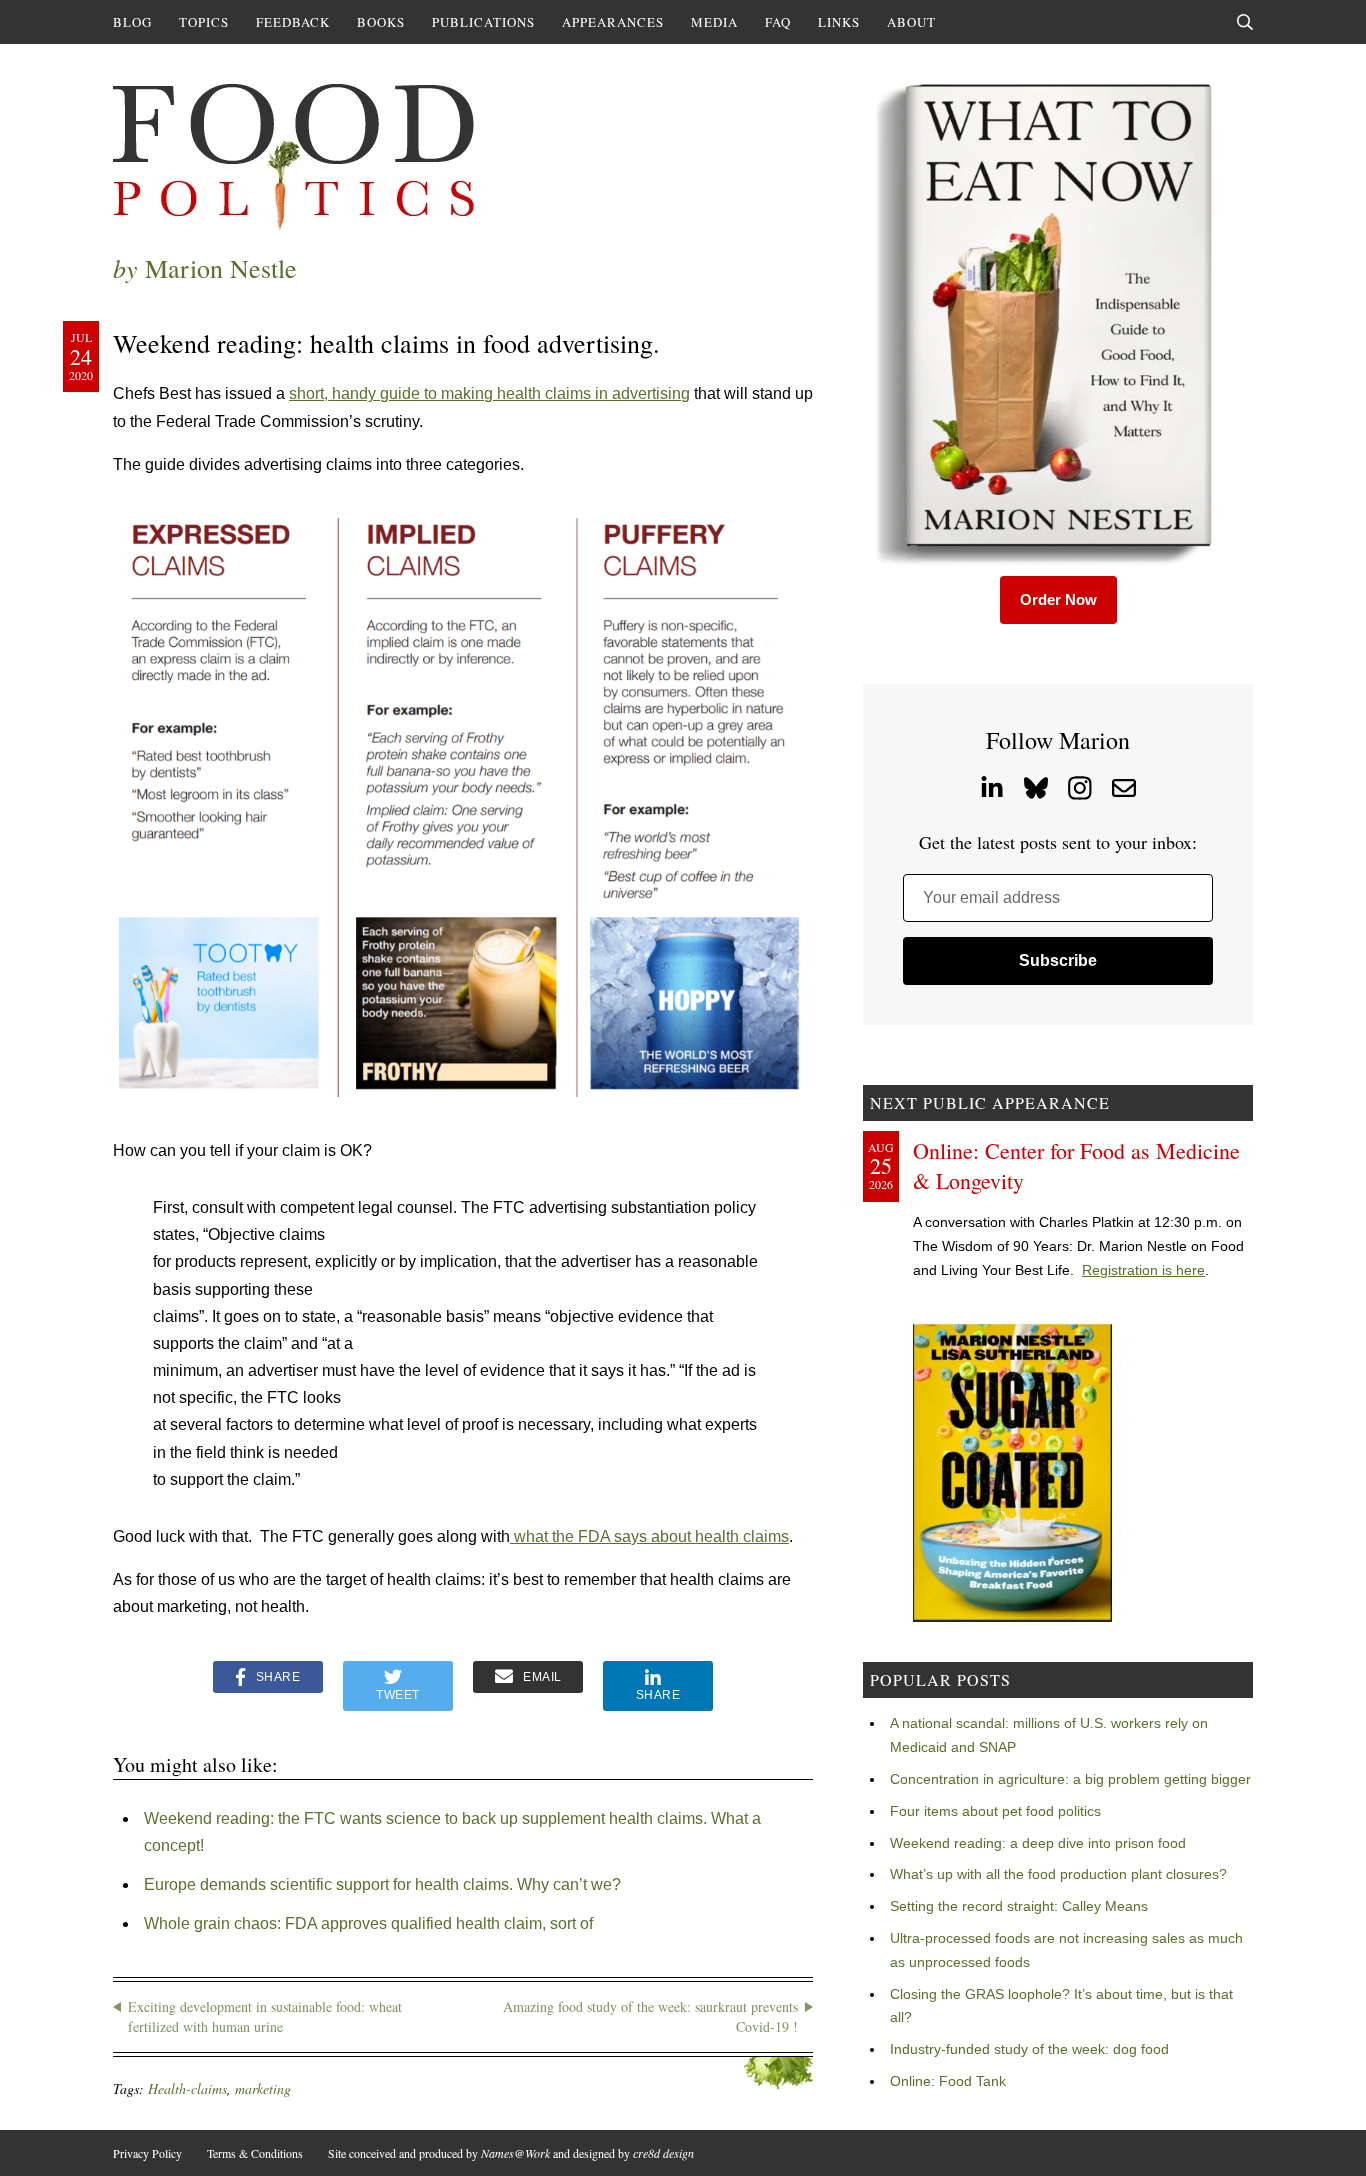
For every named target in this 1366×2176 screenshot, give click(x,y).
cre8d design (663, 2153)
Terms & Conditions (255, 2153)
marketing (263, 2088)
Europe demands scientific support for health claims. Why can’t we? (382, 1884)
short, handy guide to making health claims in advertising (489, 393)
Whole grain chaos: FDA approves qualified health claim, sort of (368, 1923)
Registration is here (1143, 1270)
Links (839, 22)
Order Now (1058, 599)
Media (714, 22)
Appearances (613, 22)
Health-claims (187, 2088)
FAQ (778, 22)
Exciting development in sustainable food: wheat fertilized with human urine (265, 2016)
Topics (204, 22)
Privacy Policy (147, 2153)
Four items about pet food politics (995, 1811)
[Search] (1245, 22)
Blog (132, 22)
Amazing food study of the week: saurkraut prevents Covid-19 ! (650, 2016)
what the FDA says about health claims (649, 1536)
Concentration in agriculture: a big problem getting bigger (1070, 1779)
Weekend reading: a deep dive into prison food (1038, 1843)
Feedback (293, 22)
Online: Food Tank (948, 2081)
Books (381, 22)
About (911, 22)
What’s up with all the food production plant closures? (1058, 1874)
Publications (483, 22)
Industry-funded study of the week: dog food (1029, 2049)
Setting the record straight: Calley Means (1019, 1906)
